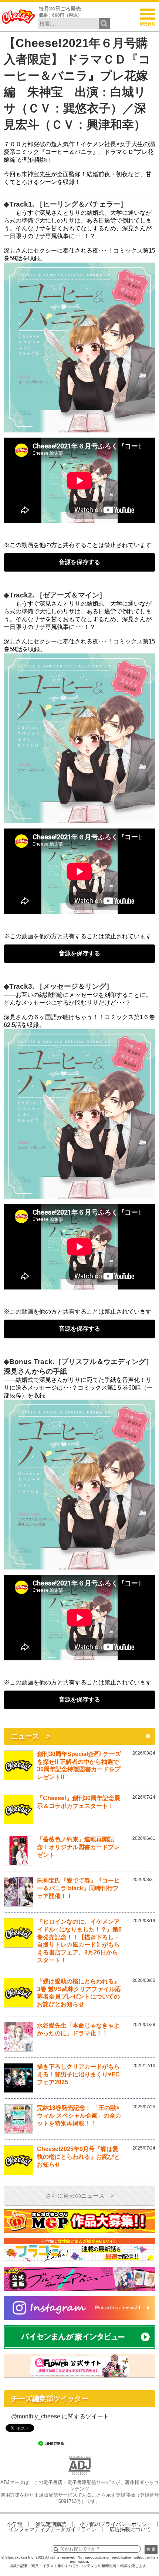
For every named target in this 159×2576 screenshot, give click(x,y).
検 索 (151, 2549)
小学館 (15, 2524)
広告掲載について (130, 2529)
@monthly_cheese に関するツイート (60, 2416)
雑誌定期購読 (51, 2524)
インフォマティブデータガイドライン (53, 2529)
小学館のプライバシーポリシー (116, 2524)
